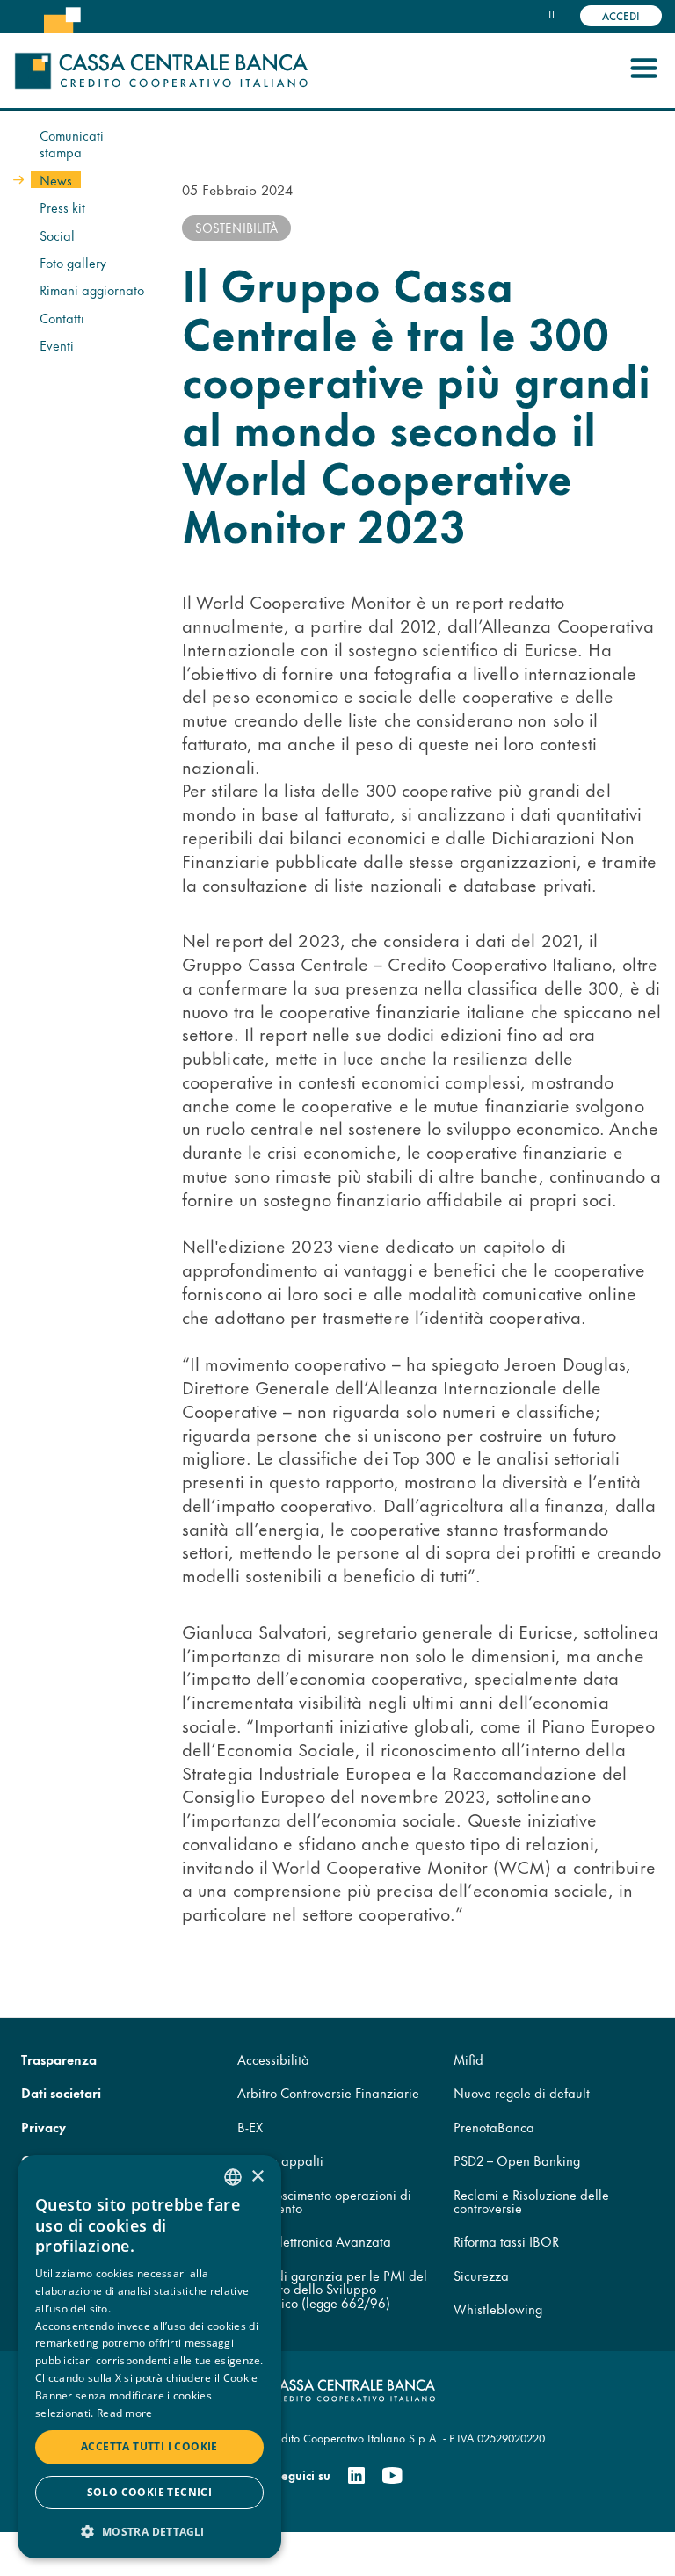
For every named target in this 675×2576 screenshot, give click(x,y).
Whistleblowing (498, 2308)
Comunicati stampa (72, 144)
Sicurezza (481, 2275)
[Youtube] (392, 2476)
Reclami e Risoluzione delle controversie (531, 2201)
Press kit (62, 207)
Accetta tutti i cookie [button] (149, 2446)
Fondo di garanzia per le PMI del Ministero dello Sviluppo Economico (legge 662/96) (332, 2289)
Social (57, 235)
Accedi (621, 15)
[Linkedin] (356, 2476)
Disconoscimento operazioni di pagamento (324, 2201)
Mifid (468, 2059)
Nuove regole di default (522, 2092)
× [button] (257, 2177)
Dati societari (61, 2092)
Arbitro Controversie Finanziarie (328, 2092)
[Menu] (642, 71)
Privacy (44, 2127)
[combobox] (233, 2177)
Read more (125, 2413)
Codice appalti (280, 2160)
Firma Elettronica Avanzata (314, 2241)
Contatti (62, 318)
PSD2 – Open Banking (517, 2160)
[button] (149, 2531)
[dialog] (149, 2357)
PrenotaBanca (494, 2127)
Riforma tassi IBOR (506, 2241)
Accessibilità (273, 2059)
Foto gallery (73, 262)
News (56, 180)
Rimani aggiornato (92, 289)
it (552, 14)
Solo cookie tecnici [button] (150, 2492)
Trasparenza (59, 2059)
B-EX (250, 2127)
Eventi (57, 345)
